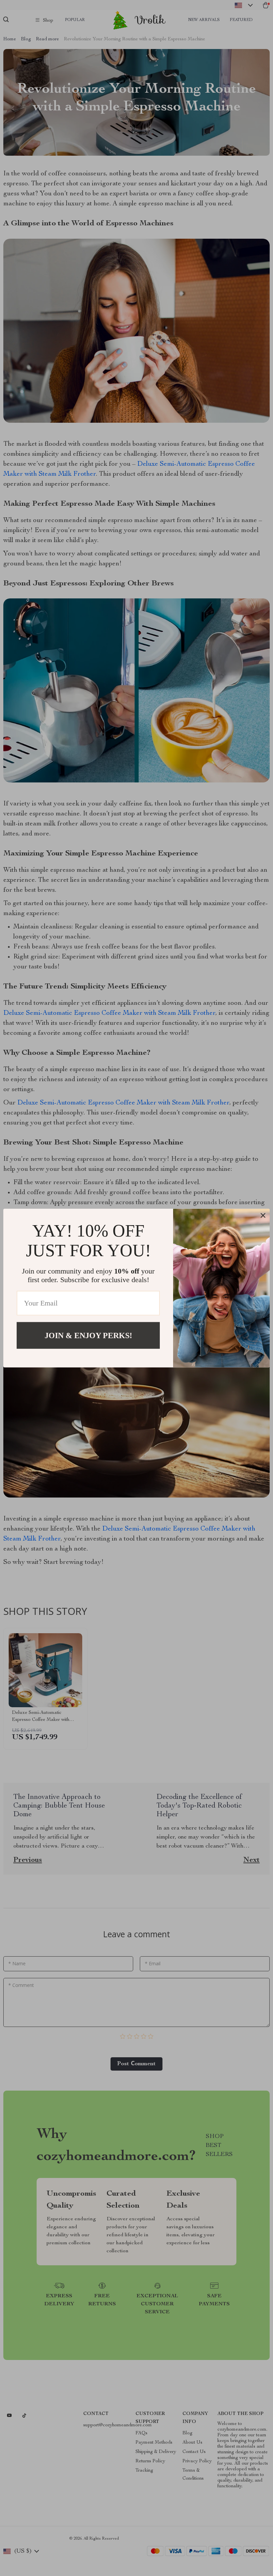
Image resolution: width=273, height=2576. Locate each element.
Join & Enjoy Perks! (88, 1335)
